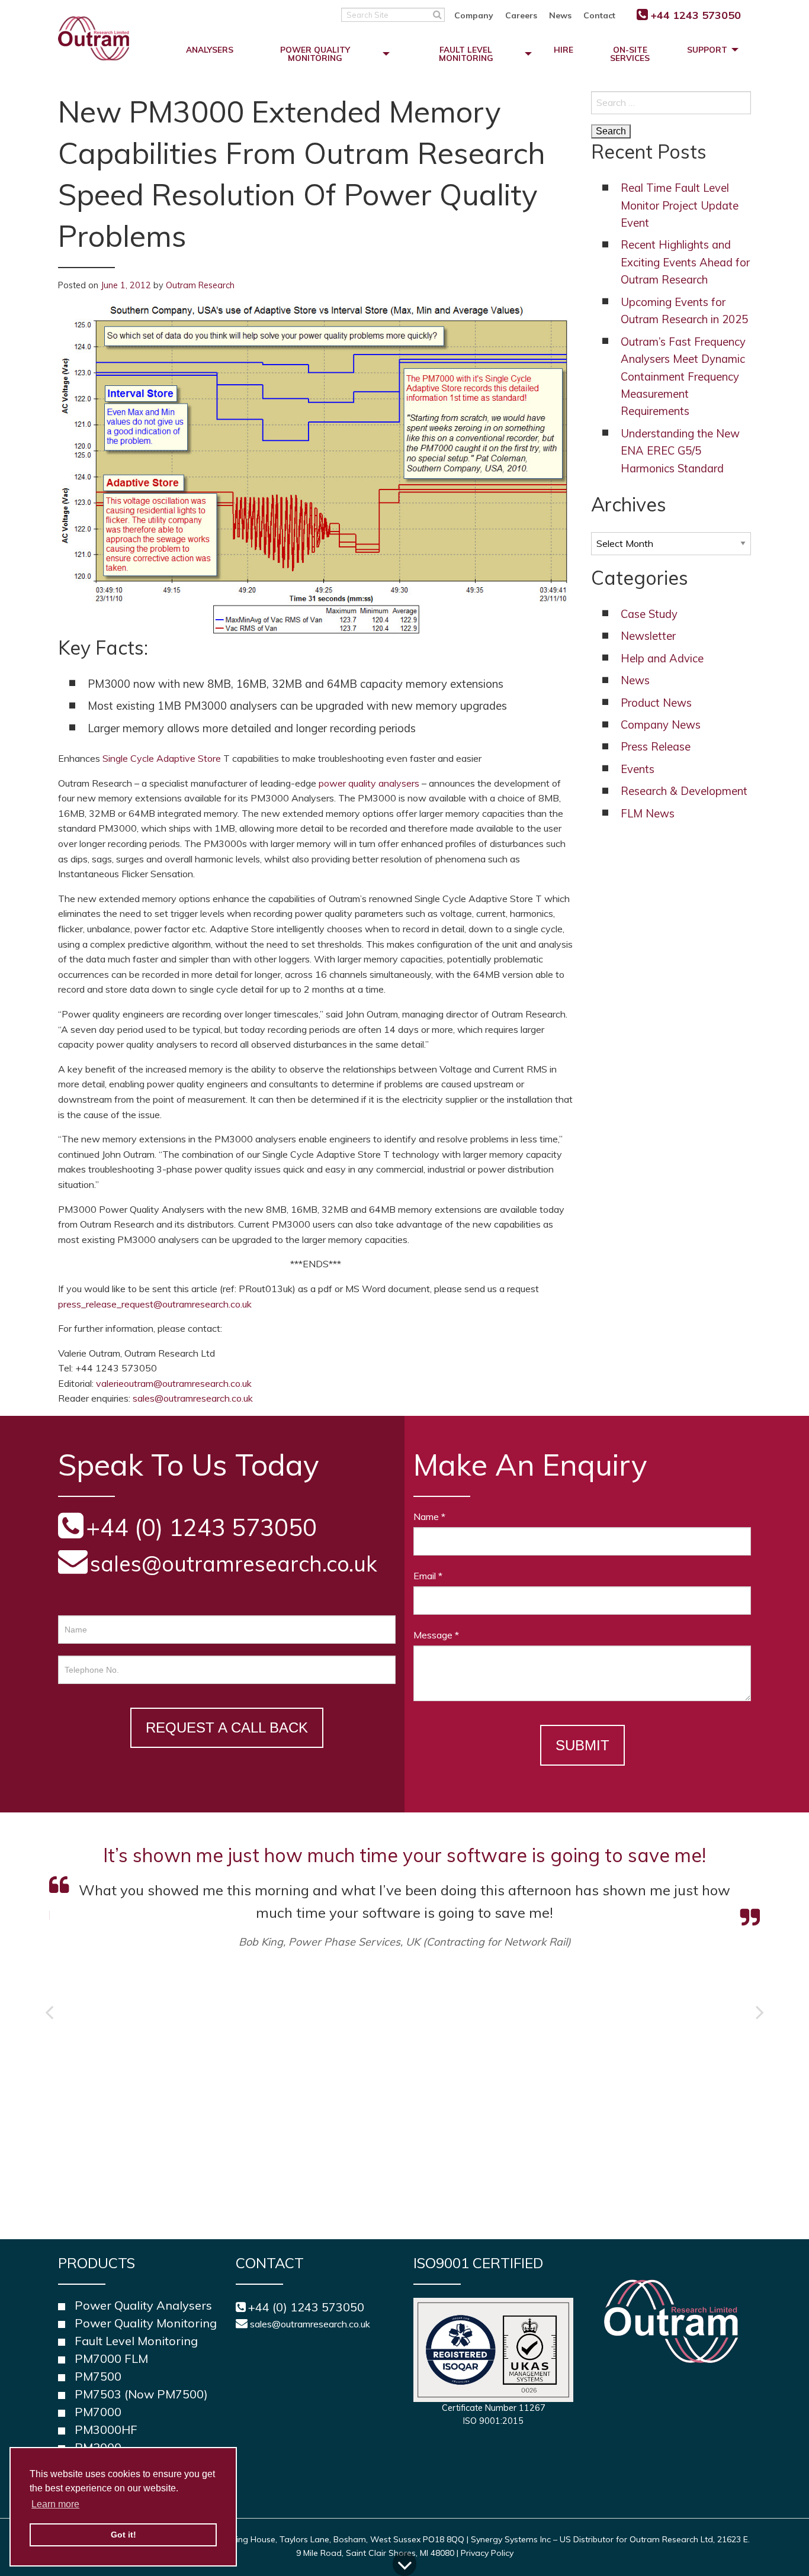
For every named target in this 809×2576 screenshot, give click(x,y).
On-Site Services (630, 54)
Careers (521, 15)
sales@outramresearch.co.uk (193, 1398)
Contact (599, 15)
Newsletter (648, 636)
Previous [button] (49, 2012)
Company (474, 15)
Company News (661, 725)
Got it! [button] (123, 2535)
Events (638, 769)
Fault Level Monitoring (466, 54)
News (560, 15)
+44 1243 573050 (696, 15)
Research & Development (684, 791)
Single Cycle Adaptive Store (162, 758)
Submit (582, 1745)
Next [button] (760, 2012)
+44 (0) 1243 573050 (306, 2307)
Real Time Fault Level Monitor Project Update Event (680, 205)
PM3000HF (106, 2430)
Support (707, 49)
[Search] (437, 14)
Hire (564, 49)
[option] (404, 1955)
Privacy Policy (487, 2553)
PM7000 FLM (111, 2358)
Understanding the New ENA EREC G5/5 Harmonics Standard (680, 451)
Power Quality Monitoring (315, 54)
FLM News (648, 814)
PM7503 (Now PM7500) (141, 2394)
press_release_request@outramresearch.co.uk (155, 1304)
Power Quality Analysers (143, 2305)
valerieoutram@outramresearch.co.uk (174, 1383)
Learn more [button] (55, 2504)
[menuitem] (480, 15)
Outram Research (200, 285)
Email (428, 1576)
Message (436, 1635)
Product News (656, 703)
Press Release (656, 747)
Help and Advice (662, 659)
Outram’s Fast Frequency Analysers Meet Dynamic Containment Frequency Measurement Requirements (683, 377)
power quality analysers (369, 783)
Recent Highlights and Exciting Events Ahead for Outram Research (685, 262)
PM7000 (98, 2412)
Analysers (210, 49)
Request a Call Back (227, 1727)
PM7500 (98, 2376)
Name (429, 1516)
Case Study (649, 614)
